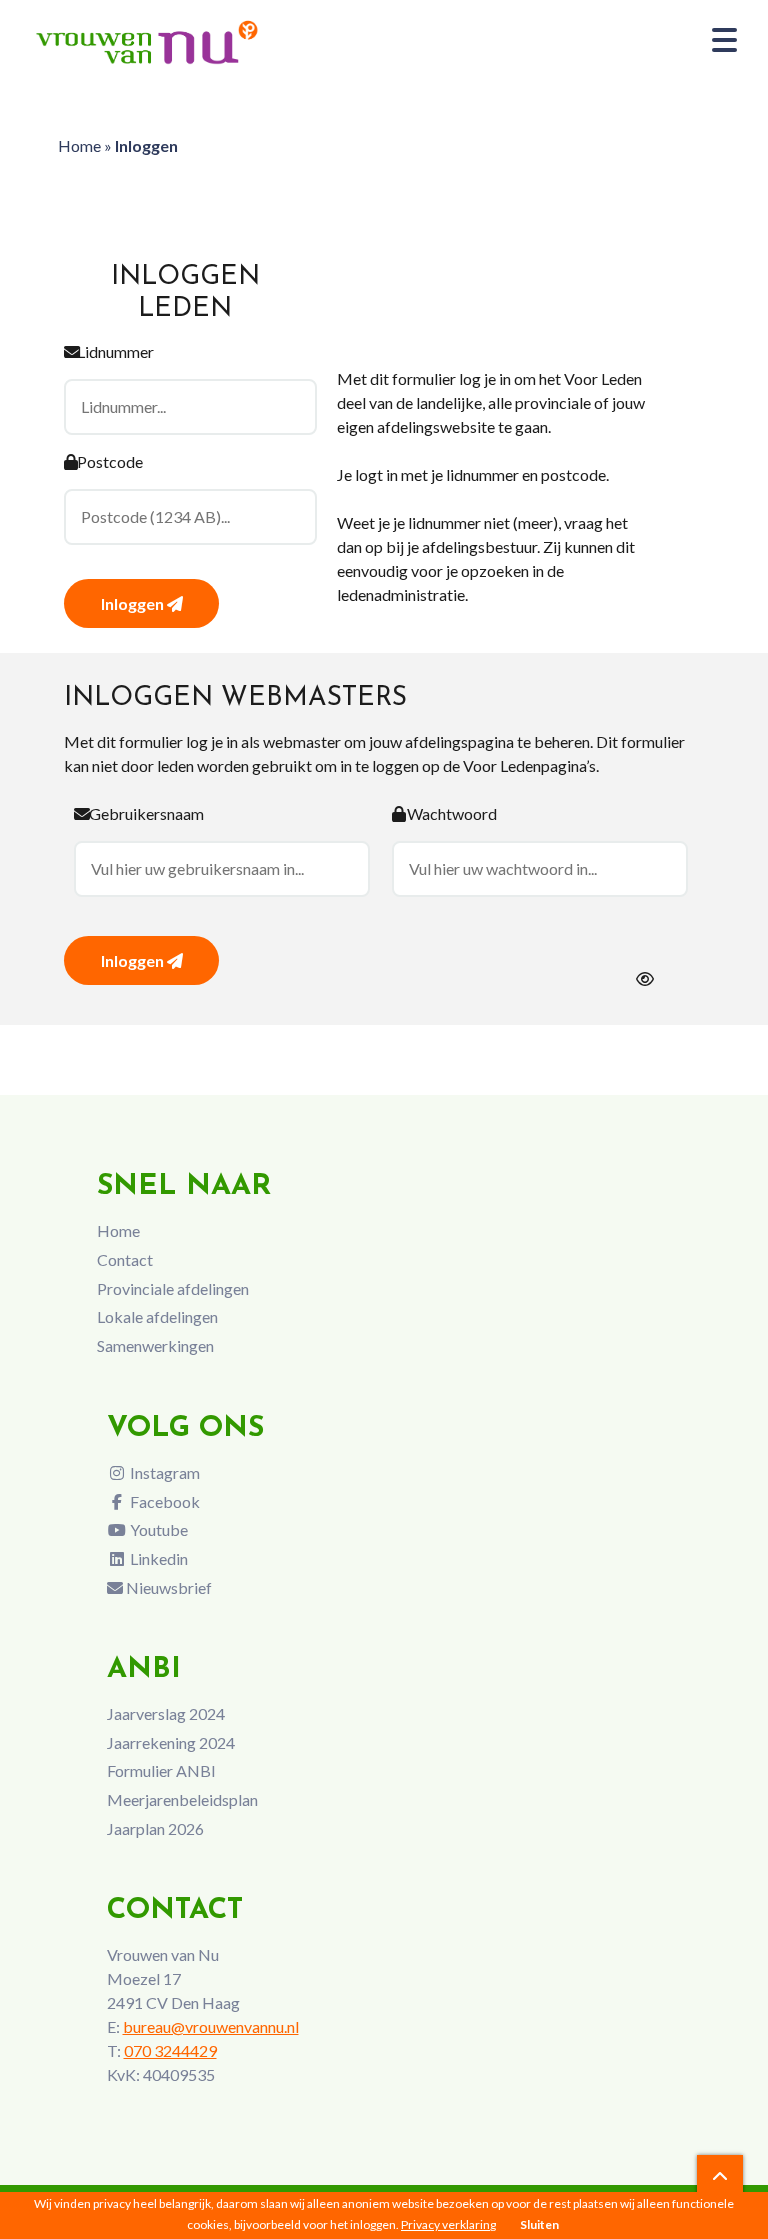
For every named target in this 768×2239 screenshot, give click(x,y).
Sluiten (539, 2224)
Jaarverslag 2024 (166, 1713)
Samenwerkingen (155, 1345)
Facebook (163, 1501)
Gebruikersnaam (146, 813)
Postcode (110, 461)
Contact (125, 1259)
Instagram (163, 1472)
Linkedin (157, 1558)
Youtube (157, 1529)
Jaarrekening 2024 (171, 1742)
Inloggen (134, 603)
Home (79, 145)
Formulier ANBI (161, 1770)
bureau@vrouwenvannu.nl (211, 2026)
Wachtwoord (452, 813)
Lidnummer (115, 351)
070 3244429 (170, 2050)
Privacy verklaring (448, 2224)
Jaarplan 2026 (155, 1828)
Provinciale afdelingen (173, 1288)
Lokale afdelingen (157, 1316)
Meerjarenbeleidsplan (182, 1799)
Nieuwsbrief (167, 1587)
